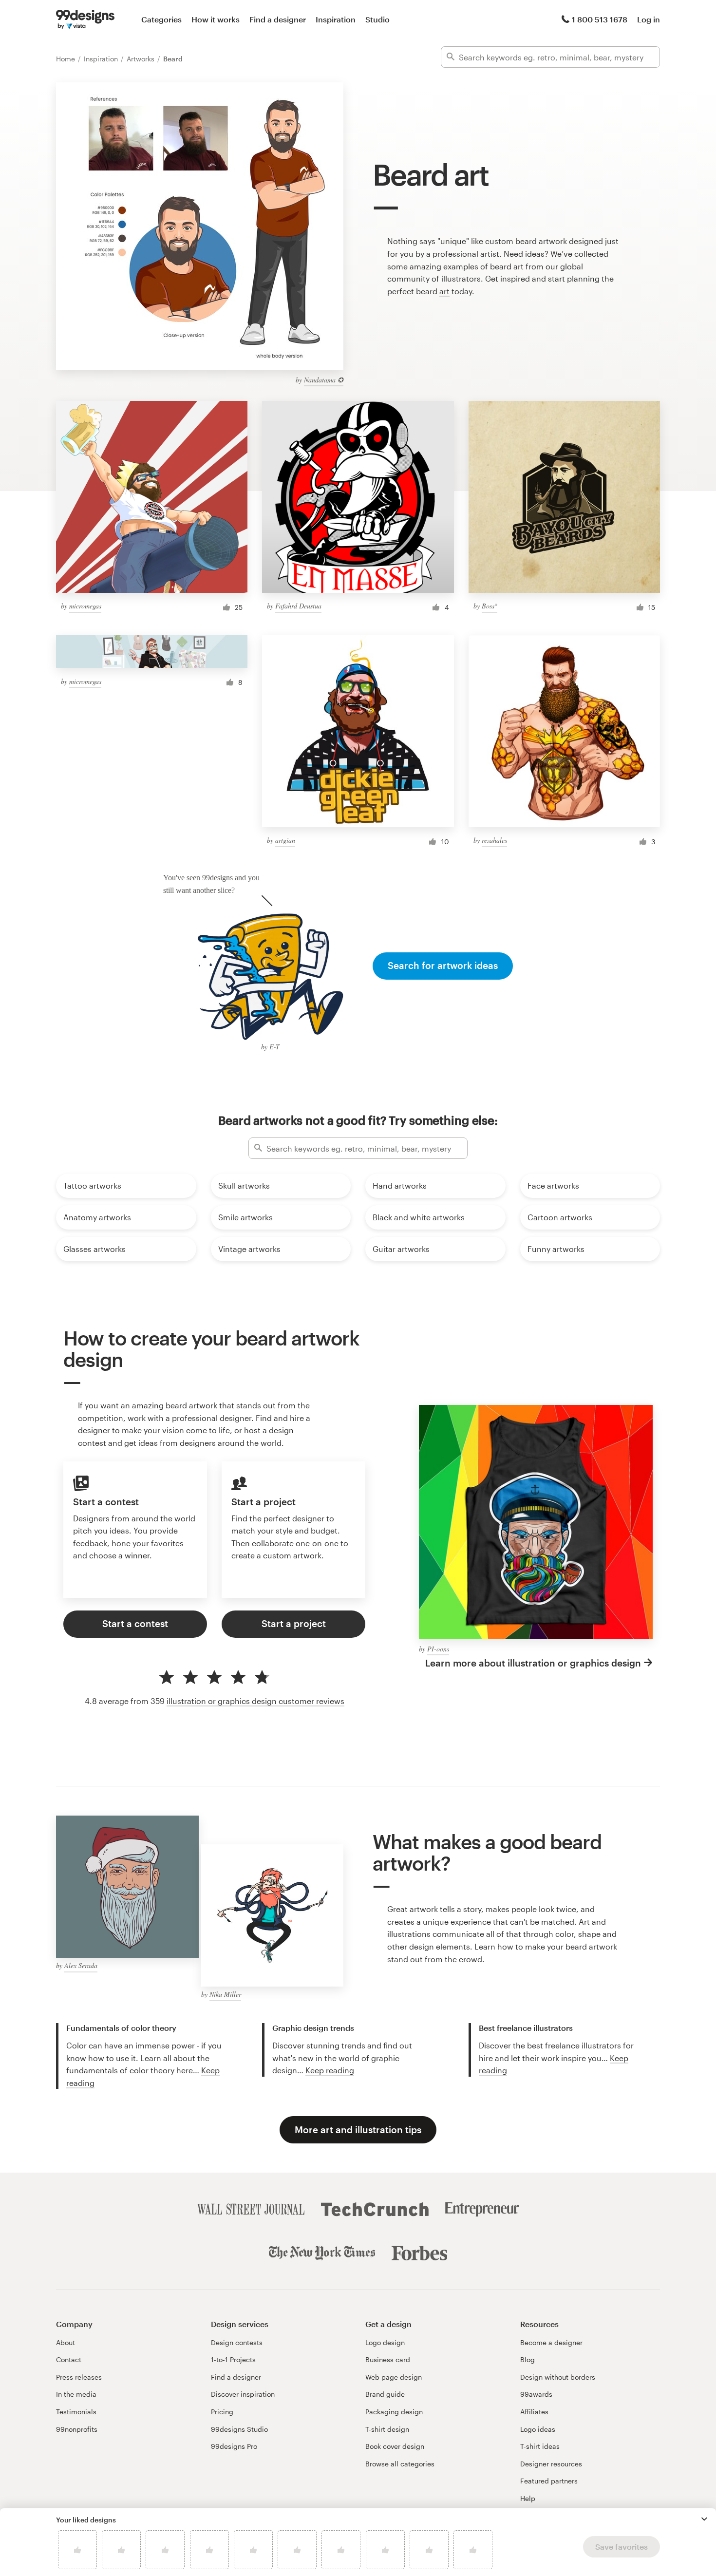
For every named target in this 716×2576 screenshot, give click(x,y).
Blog (528, 2359)
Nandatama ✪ (324, 380)
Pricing (222, 2412)
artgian (285, 840)
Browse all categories (400, 2464)
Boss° (490, 606)
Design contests (237, 2342)
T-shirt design (387, 2429)
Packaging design (394, 2412)
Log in (649, 19)
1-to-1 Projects (233, 2359)
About (66, 2342)
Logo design (385, 2342)
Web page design (394, 2377)
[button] (704, 2519)
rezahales (494, 840)
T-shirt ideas (540, 2446)
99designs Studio (239, 2429)
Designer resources (551, 2464)
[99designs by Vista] (85, 19)
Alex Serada (81, 1965)
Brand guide (385, 2394)
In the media (76, 2394)
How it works (216, 19)
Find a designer (278, 19)
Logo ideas (538, 2429)
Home (66, 59)
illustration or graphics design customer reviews (255, 1701)
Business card (388, 2359)
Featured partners (549, 2481)
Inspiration (336, 19)
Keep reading (330, 2070)
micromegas (85, 606)
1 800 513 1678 (600, 19)
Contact (69, 2359)
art (444, 291)
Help (528, 2498)
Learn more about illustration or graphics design (533, 1663)
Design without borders (558, 2377)
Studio (377, 19)
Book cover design (395, 2446)
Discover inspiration (243, 2394)
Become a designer (551, 2342)
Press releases (79, 2377)
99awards (536, 2394)
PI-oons (438, 1649)
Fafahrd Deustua (298, 606)
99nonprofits (77, 2429)
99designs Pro (234, 2446)
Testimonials (76, 2412)
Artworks (141, 59)
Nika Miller (225, 1994)
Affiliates (534, 2412)
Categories (161, 19)
